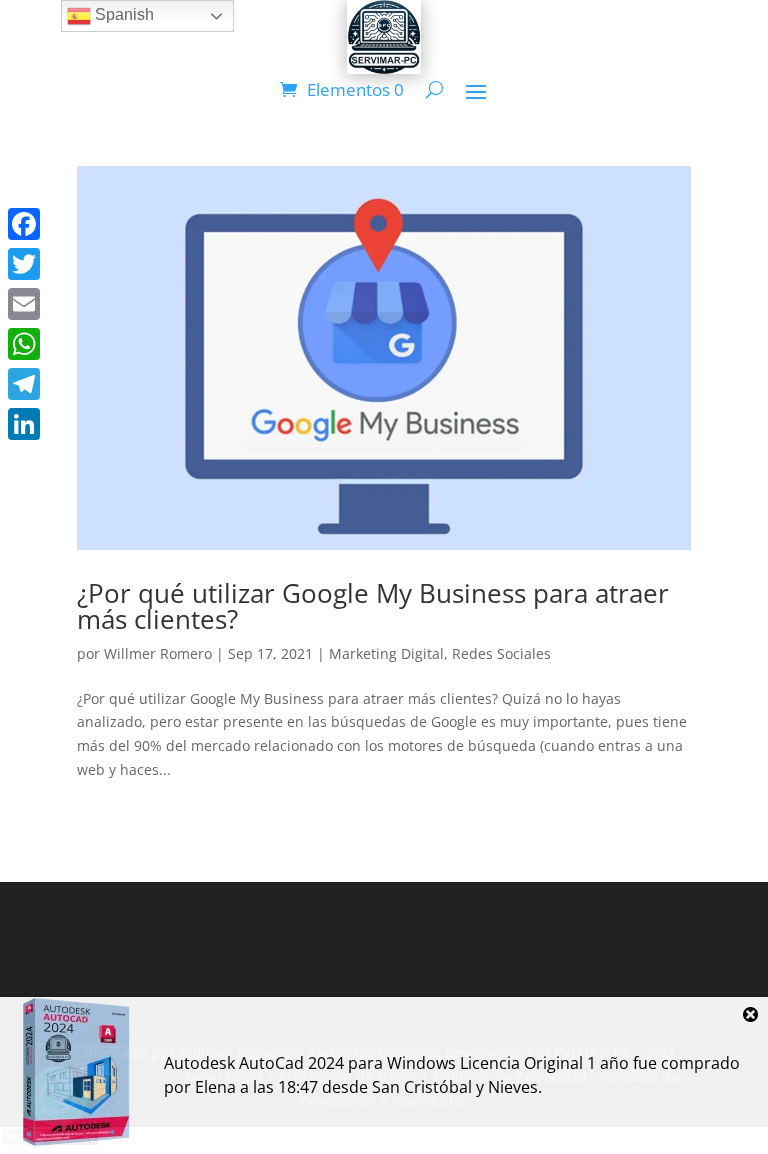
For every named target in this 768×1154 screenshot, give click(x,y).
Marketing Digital (386, 653)
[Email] (24, 304)
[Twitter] (24, 264)
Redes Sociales (501, 653)
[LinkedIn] (24, 424)
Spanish (122, 14)
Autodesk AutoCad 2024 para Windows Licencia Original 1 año (396, 1063)
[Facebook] (24, 224)
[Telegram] (24, 384)
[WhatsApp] (24, 344)
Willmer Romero (158, 653)
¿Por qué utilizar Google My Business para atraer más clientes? (373, 606)
